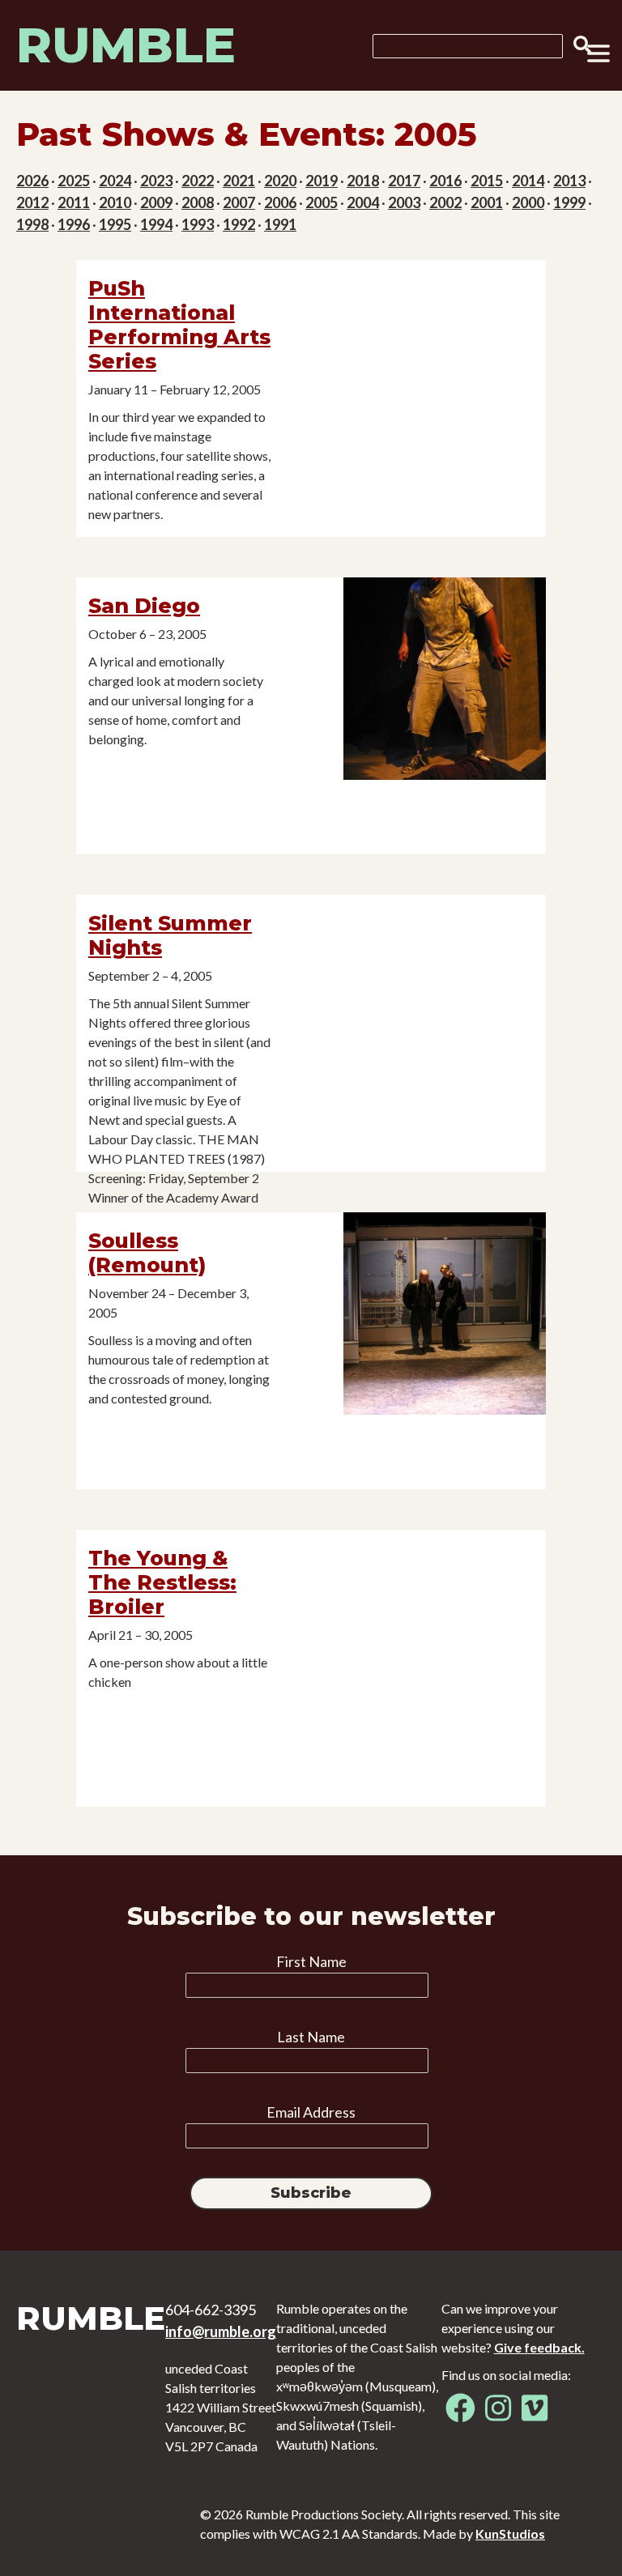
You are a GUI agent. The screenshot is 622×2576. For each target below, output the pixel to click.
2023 (156, 181)
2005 (322, 202)
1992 (239, 224)
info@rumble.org (221, 2331)
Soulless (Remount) (147, 1253)
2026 (32, 181)
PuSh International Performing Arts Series (179, 325)
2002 (445, 202)
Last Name (311, 2037)
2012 (32, 202)
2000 (528, 202)
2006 (280, 202)
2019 (322, 181)
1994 (156, 224)
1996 (74, 224)
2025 (74, 181)
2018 (363, 181)
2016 (445, 181)
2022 (198, 181)
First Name (311, 1961)
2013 (569, 181)
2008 (198, 202)
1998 (32, 224)
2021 (239, 181)
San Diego (144, 606)
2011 (74, 202)
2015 (487, 181)
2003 (404, 202)
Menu (599, 53)
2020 (280, 181)
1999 (569, 202)
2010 (115, 202)
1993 (198, 224)
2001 (487, 202)
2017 (404, 181)
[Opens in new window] (460, 2414)
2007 (239, 202)
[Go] (577, 45)
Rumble (126, 45)
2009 (156, 202)
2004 (363, 202)
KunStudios (510, 2533)
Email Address (311, 2112)
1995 (115, 224)
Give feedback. (539, 2347)
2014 (528, 181)
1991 (280, 224)
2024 (115, 181)
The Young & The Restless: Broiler (162, 1582)
